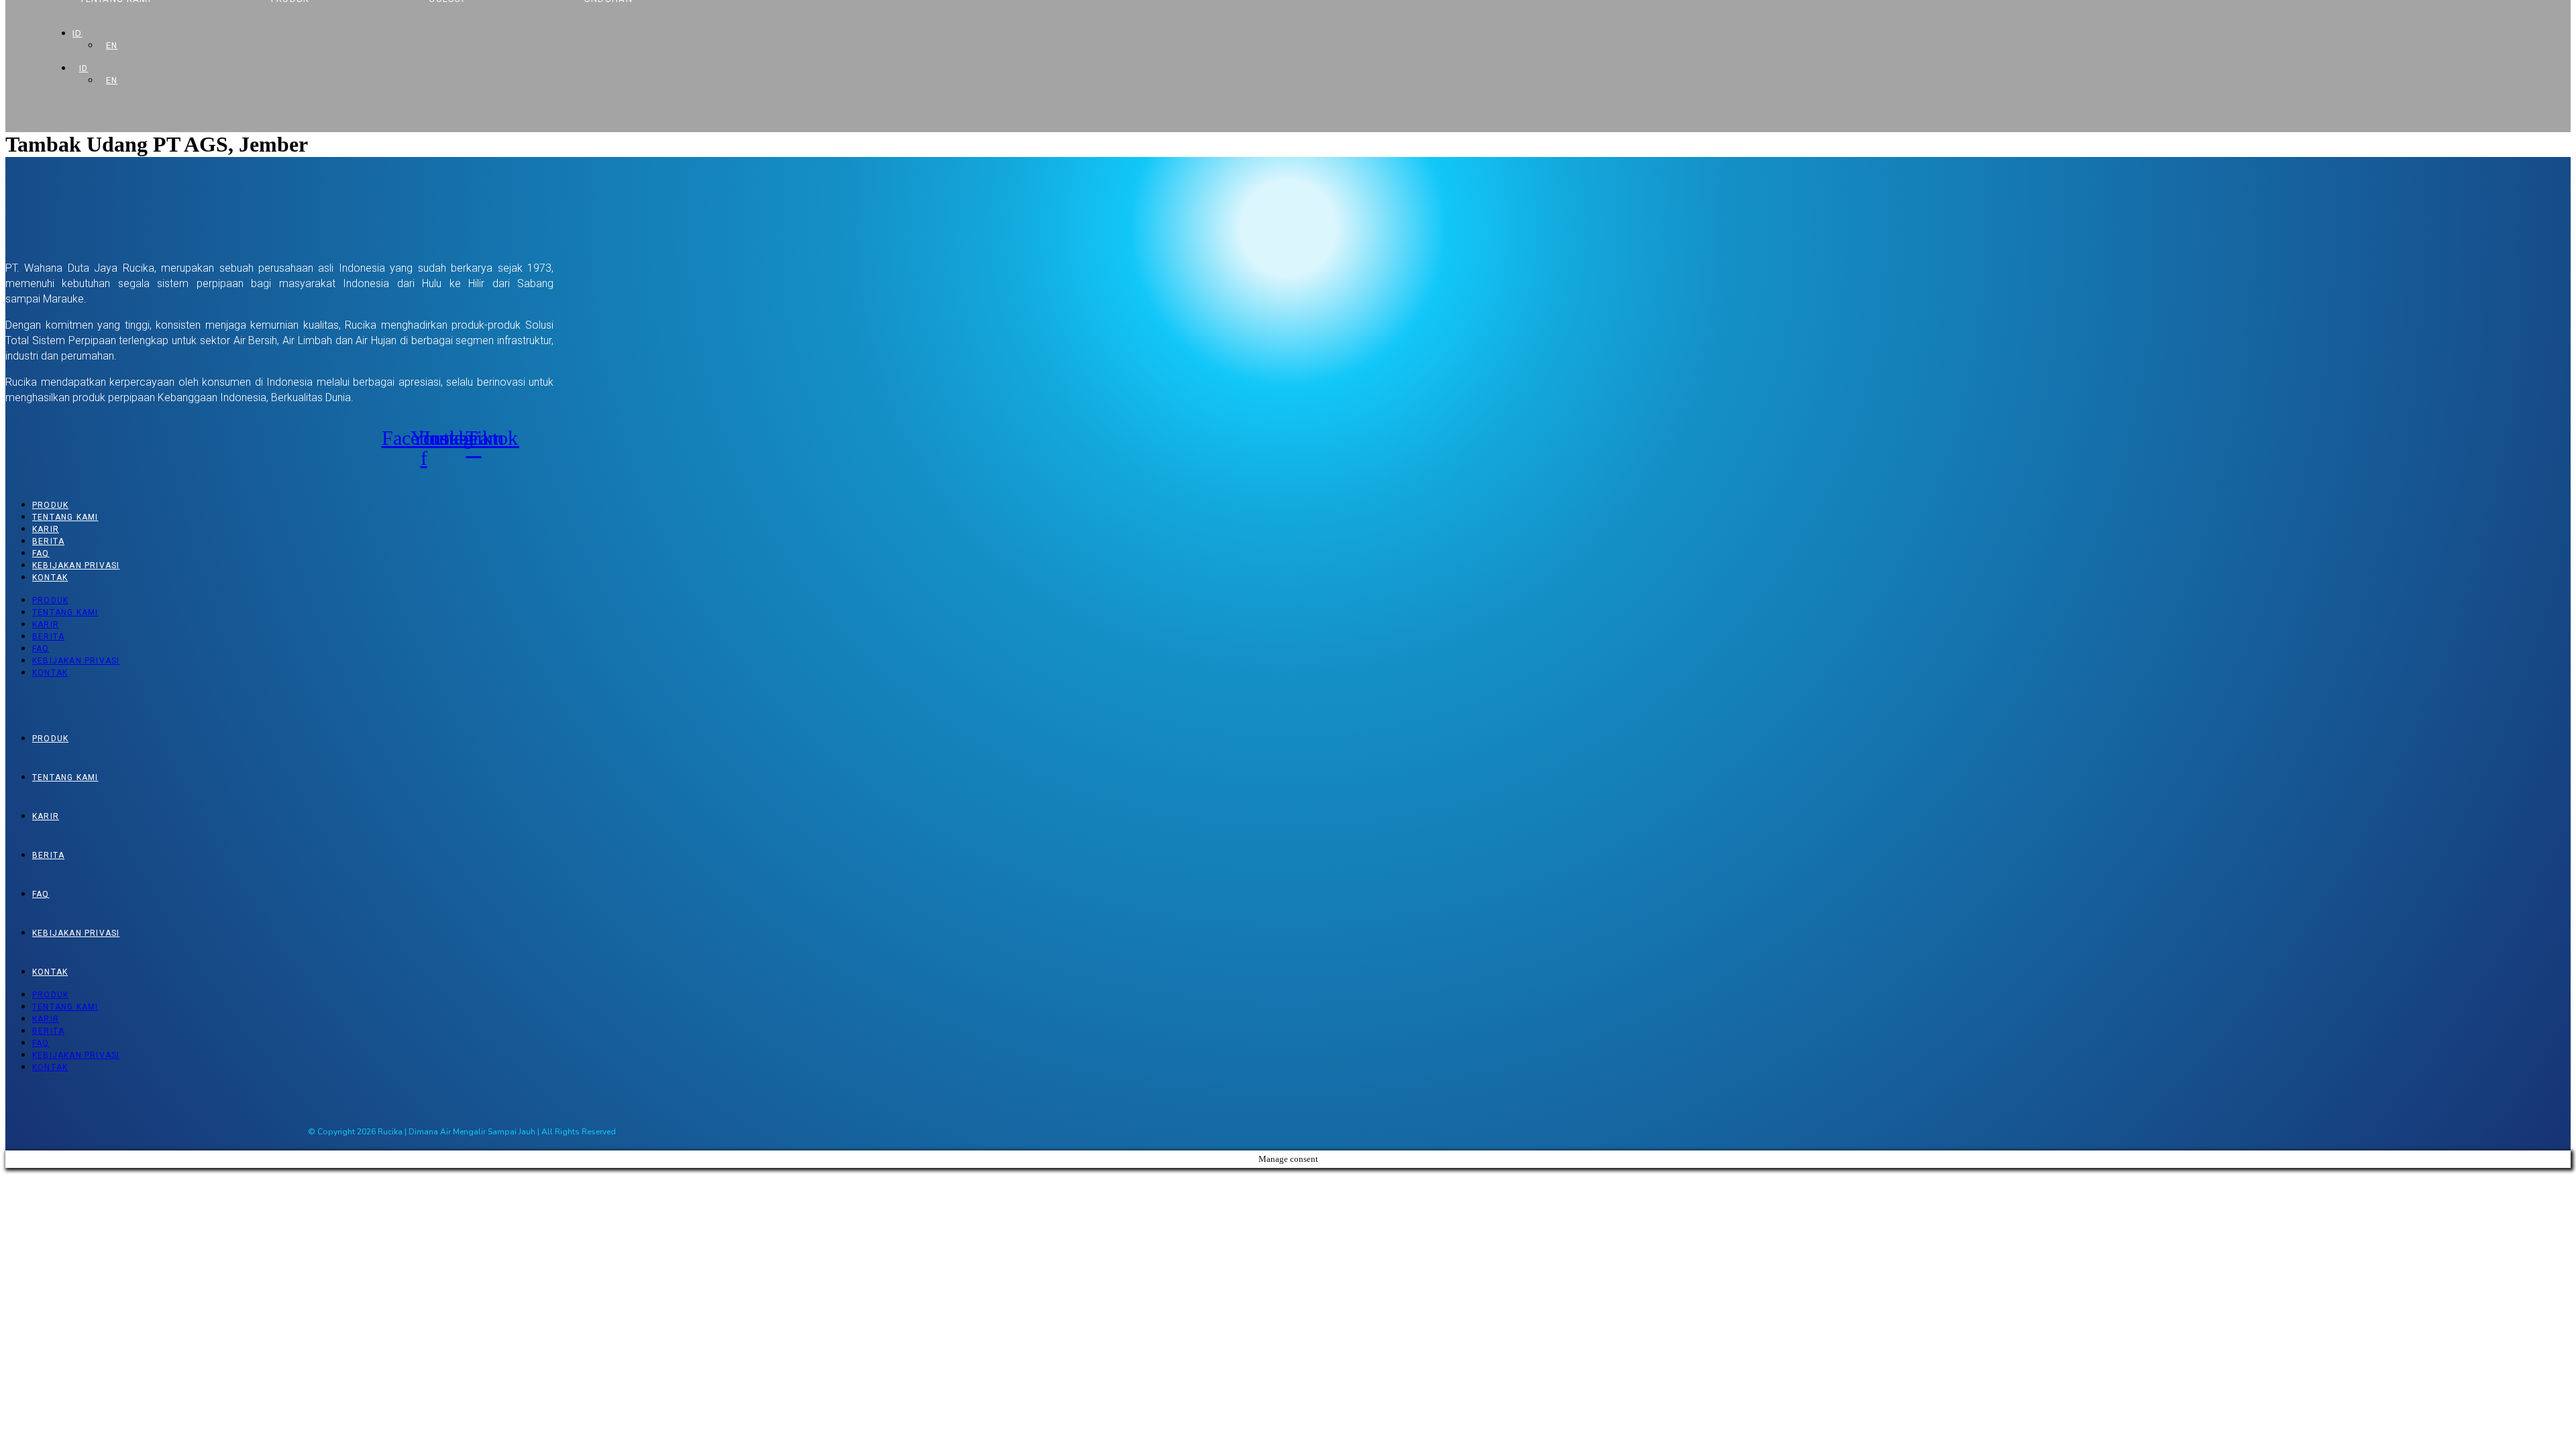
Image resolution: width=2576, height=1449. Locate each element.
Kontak (50, 578)
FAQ (41, 553)
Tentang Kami (65, 517)
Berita (48, 541)
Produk (50, 505)
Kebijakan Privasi (76, 566)
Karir (46, 529)
